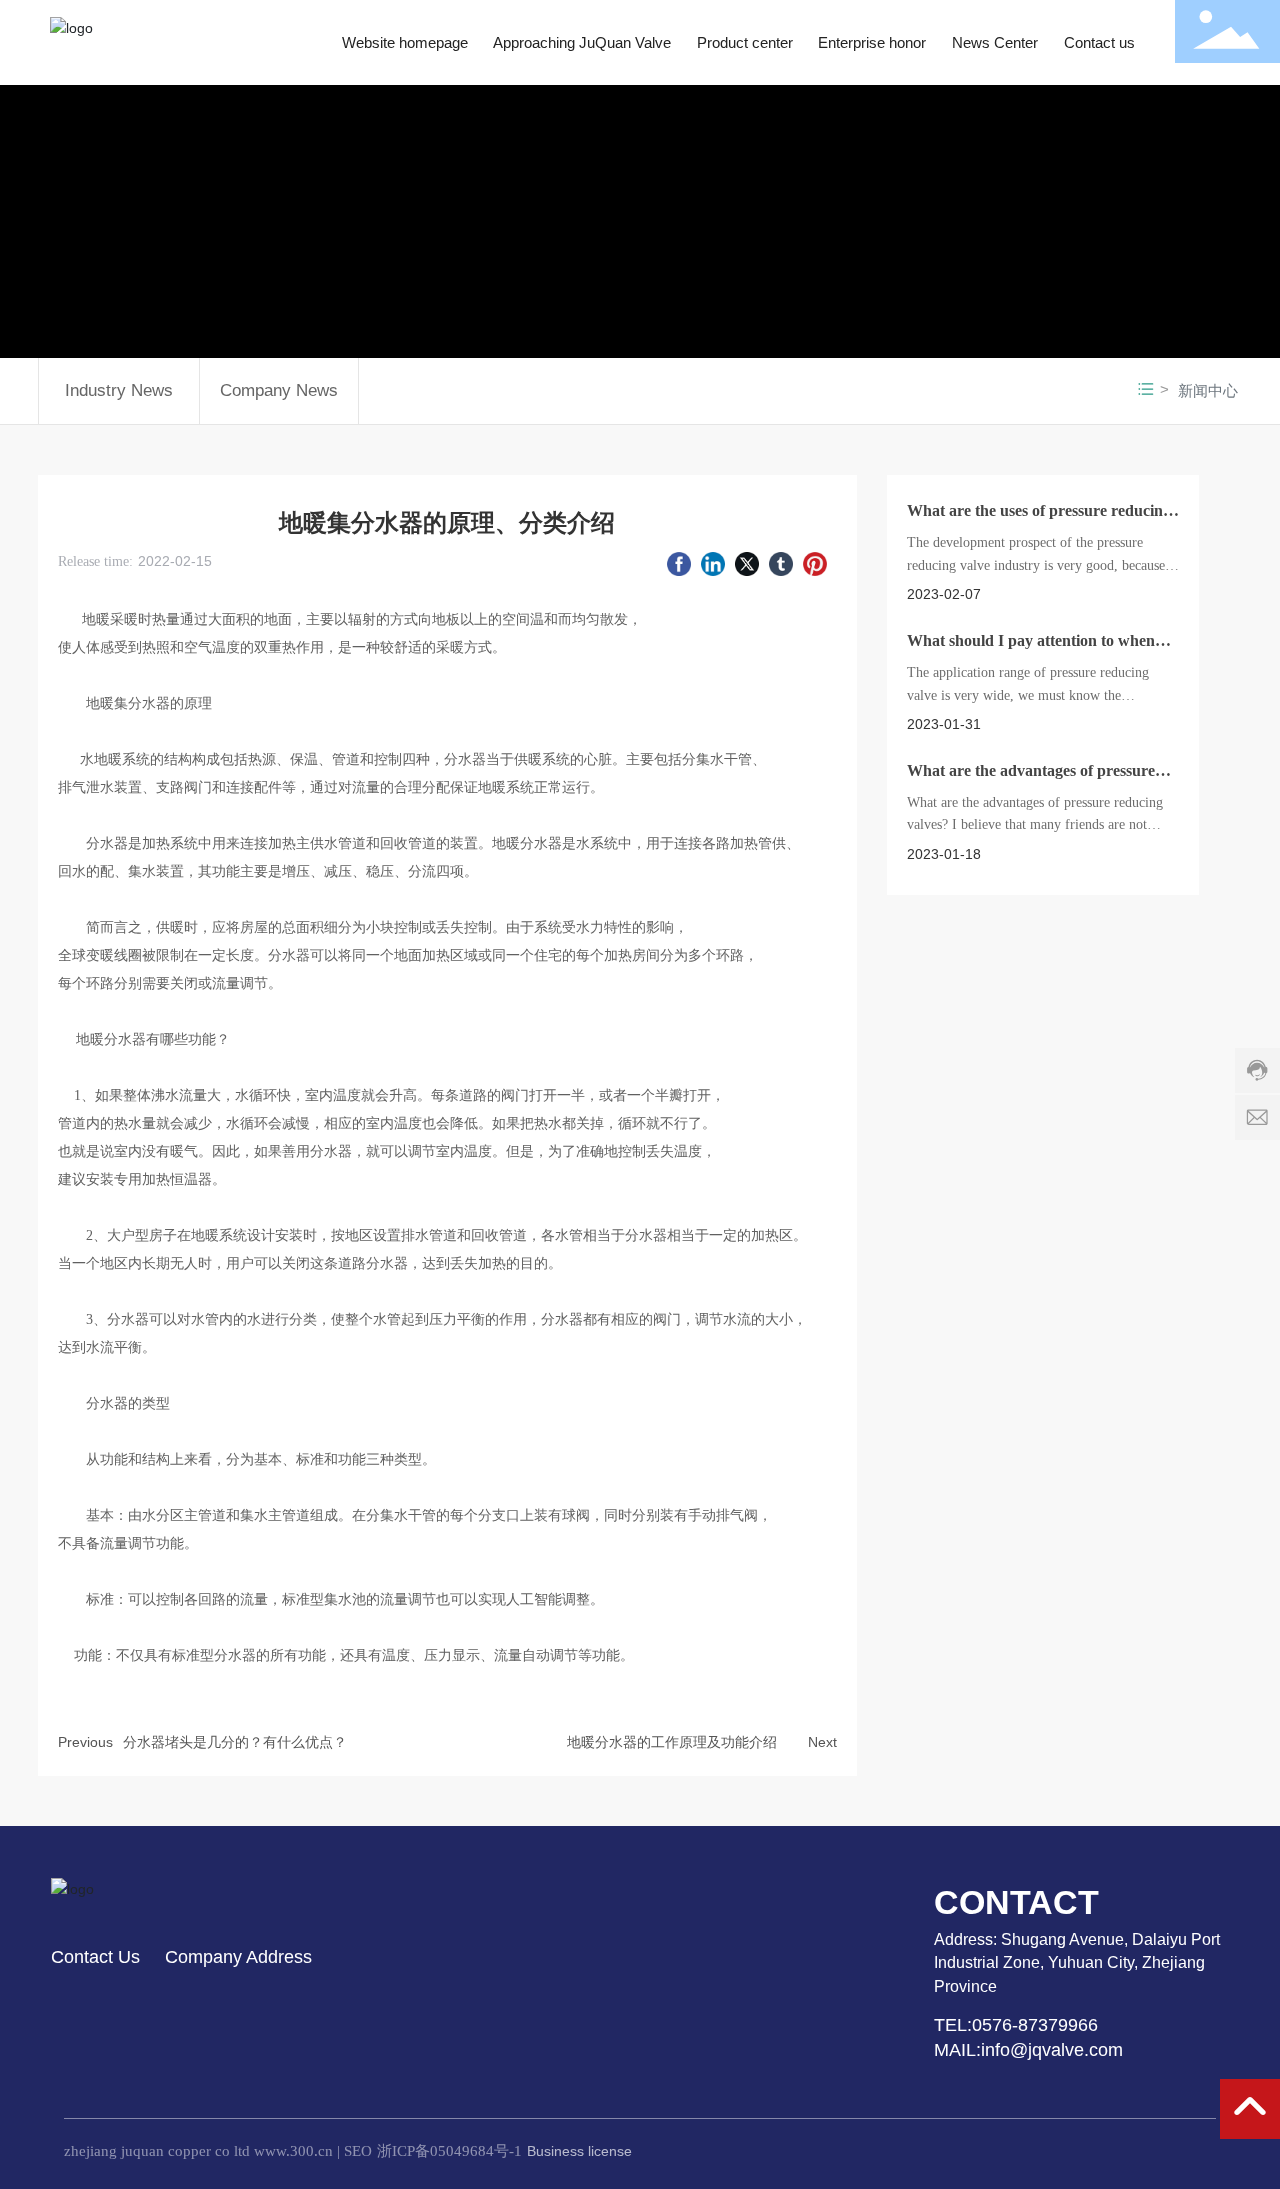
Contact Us (95, 1957)
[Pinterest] (815, 563)
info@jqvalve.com (1052, 2050)
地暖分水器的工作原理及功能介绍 (672, 1742)
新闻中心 (1208, 390)
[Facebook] (679, 563)
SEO (358, 2151)
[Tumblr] (781, 563)
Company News (279, 390)
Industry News (119, 390)
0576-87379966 (1037, 2025)
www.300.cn (293, 2151)
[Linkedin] (713, 563)
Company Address (238, 1957)
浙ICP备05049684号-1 (449, 2151)
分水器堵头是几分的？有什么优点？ (235, 1742)
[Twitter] (747, 563)
